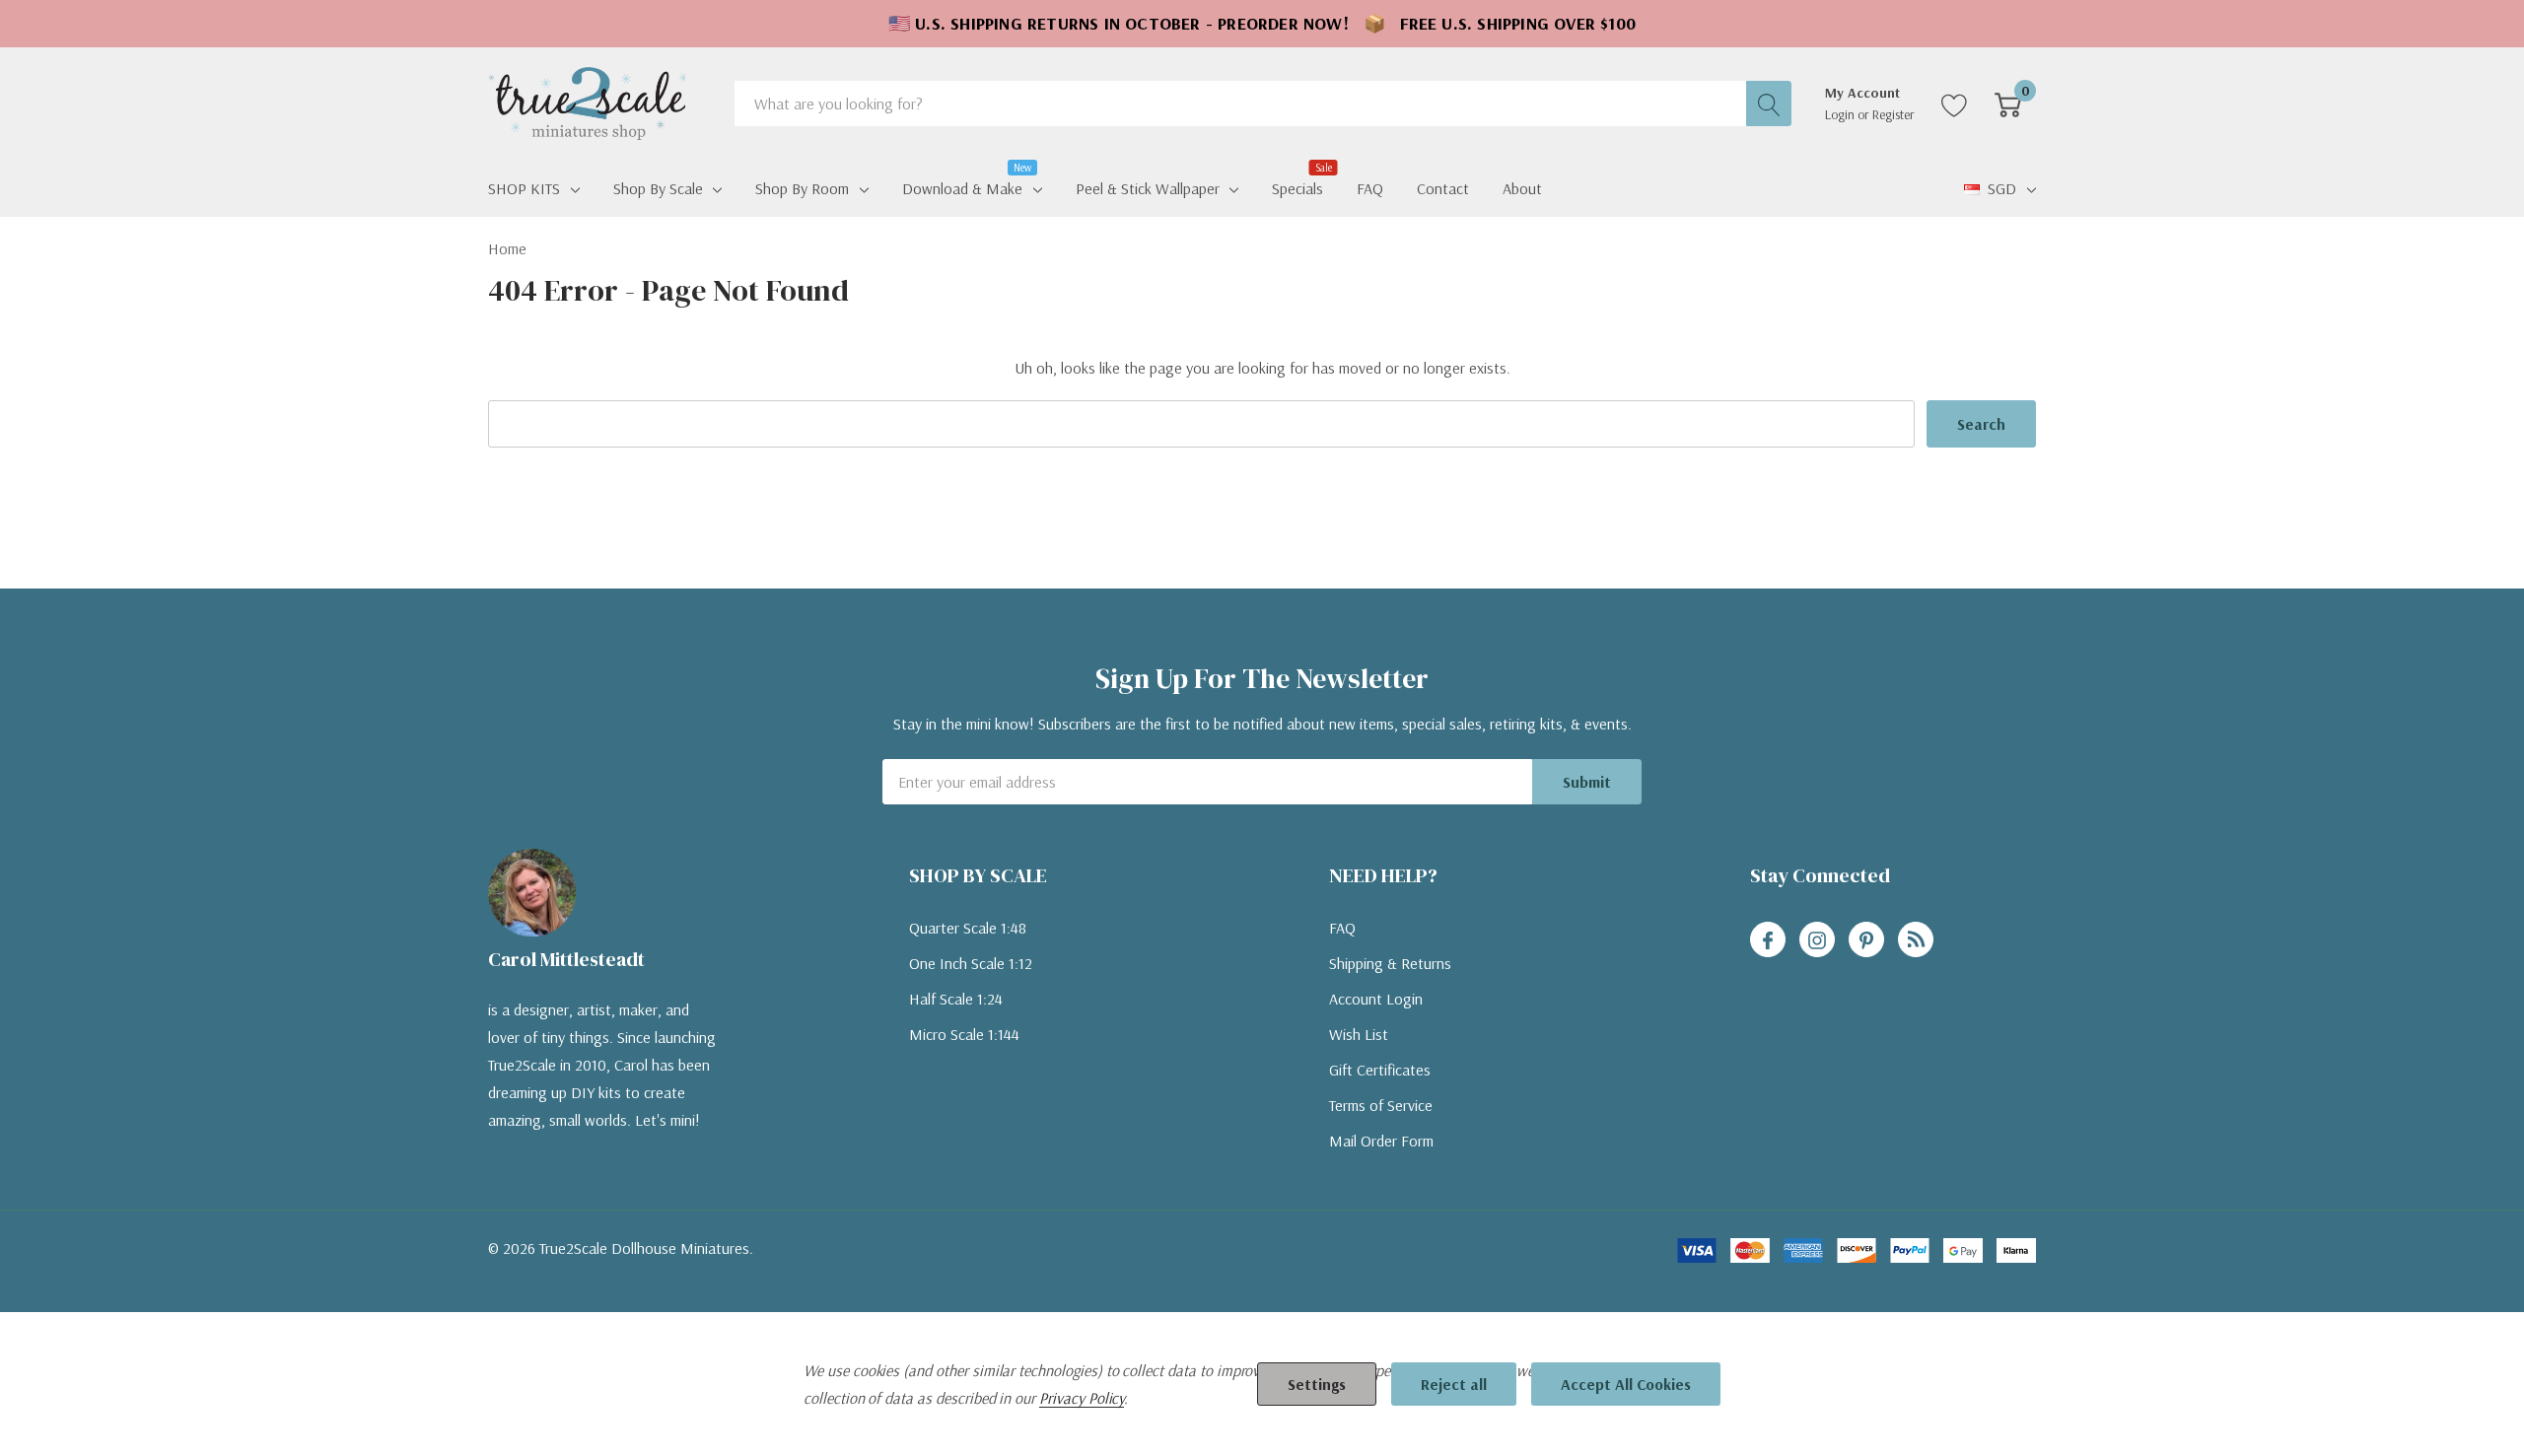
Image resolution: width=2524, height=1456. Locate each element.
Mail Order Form (1381, 1141)
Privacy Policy (1082, 1398)
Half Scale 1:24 (956, 999)
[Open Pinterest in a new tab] (1866, 940)
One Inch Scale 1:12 (971, 963)
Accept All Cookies (1626, 1384)
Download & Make (962, 186)
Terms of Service (1381, 1105)
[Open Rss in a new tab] (1916, 940)
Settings (1317, 1384)
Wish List (1359, 1034)
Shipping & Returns (1390, 963)
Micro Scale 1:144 (964, 1034)
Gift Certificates (1380, 1070)
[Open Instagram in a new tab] (1817, 940)
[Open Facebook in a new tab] (1768, 940)
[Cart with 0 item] (2008, 104)
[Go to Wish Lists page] (1955, 104)
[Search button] (1769, 104)
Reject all (1454, 1384)
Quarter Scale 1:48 (968, 928)
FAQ (1342, 928)
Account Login (1376, 999)
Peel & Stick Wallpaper (1148, 188)
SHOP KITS (524, 188)
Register (1893, 114)
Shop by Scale (658, 188)
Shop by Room (802, 188)
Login (1841, 114)
